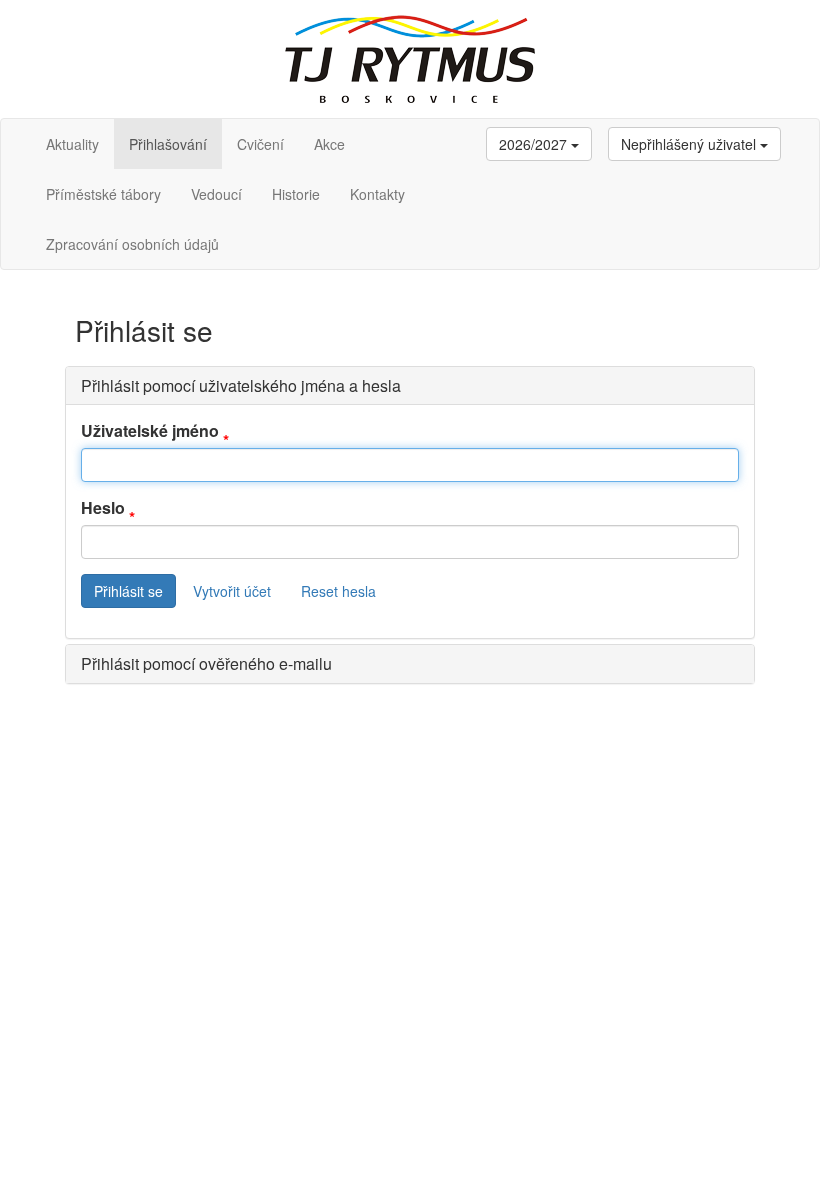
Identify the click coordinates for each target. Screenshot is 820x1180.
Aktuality (72, 144)
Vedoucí (216, 194)
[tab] (410, 386)
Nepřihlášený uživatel (690, 144)
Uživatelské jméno (150, 431)
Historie (296, 194)
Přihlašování (168, 144)
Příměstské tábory (103, 194)
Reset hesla (338, 591)
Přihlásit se (128, 591)
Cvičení (260, 144)
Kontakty (377, 194)
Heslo (103, 508)
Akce (329, 144)
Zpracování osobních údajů (132, 244)
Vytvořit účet (232, 591)
